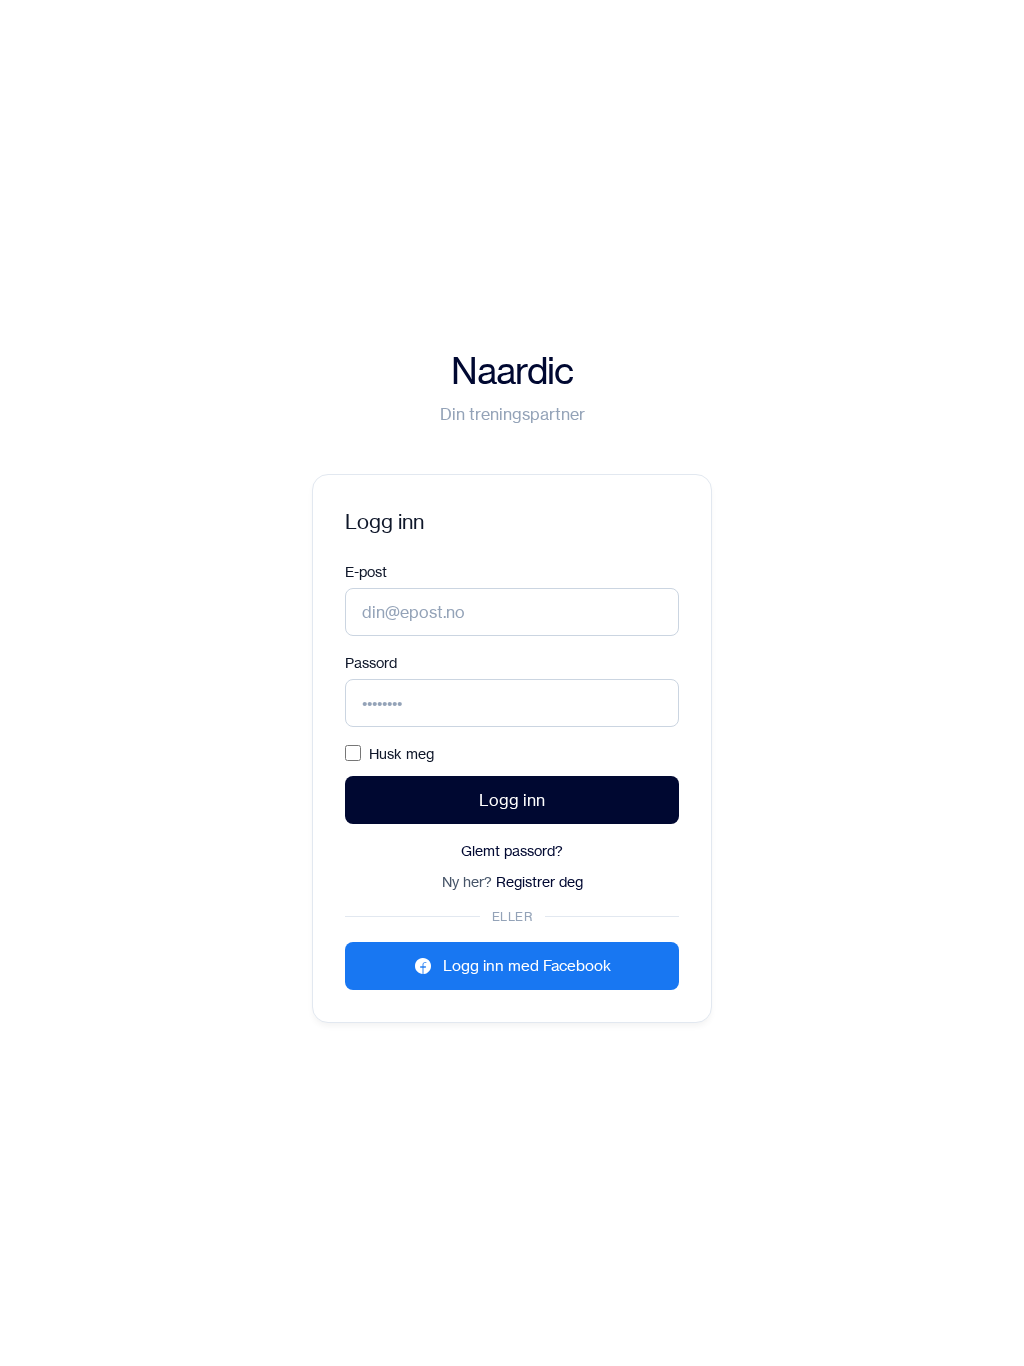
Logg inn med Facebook (527, 965)
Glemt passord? (512, 850)
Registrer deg (539, 881)
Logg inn (512, 800)
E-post (366, 571)
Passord (371, 662)
